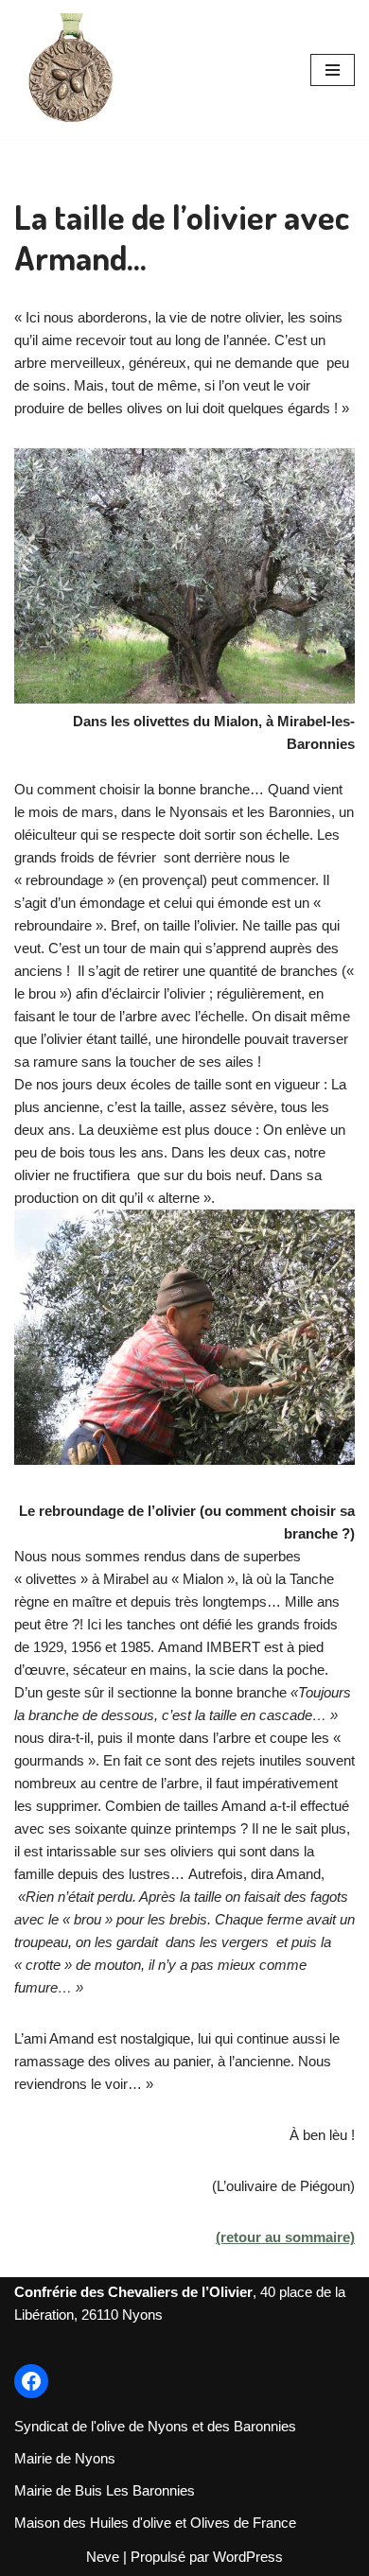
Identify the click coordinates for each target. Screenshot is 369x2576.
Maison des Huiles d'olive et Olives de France (155, 2523)
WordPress (248, 2557)
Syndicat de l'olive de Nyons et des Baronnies (155, 2426)
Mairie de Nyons (65, 2458)
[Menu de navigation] (333, 70)
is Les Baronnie (140, 2490)
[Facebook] (31, 2381)
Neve (103, 2557)
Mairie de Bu (53, 2490)
